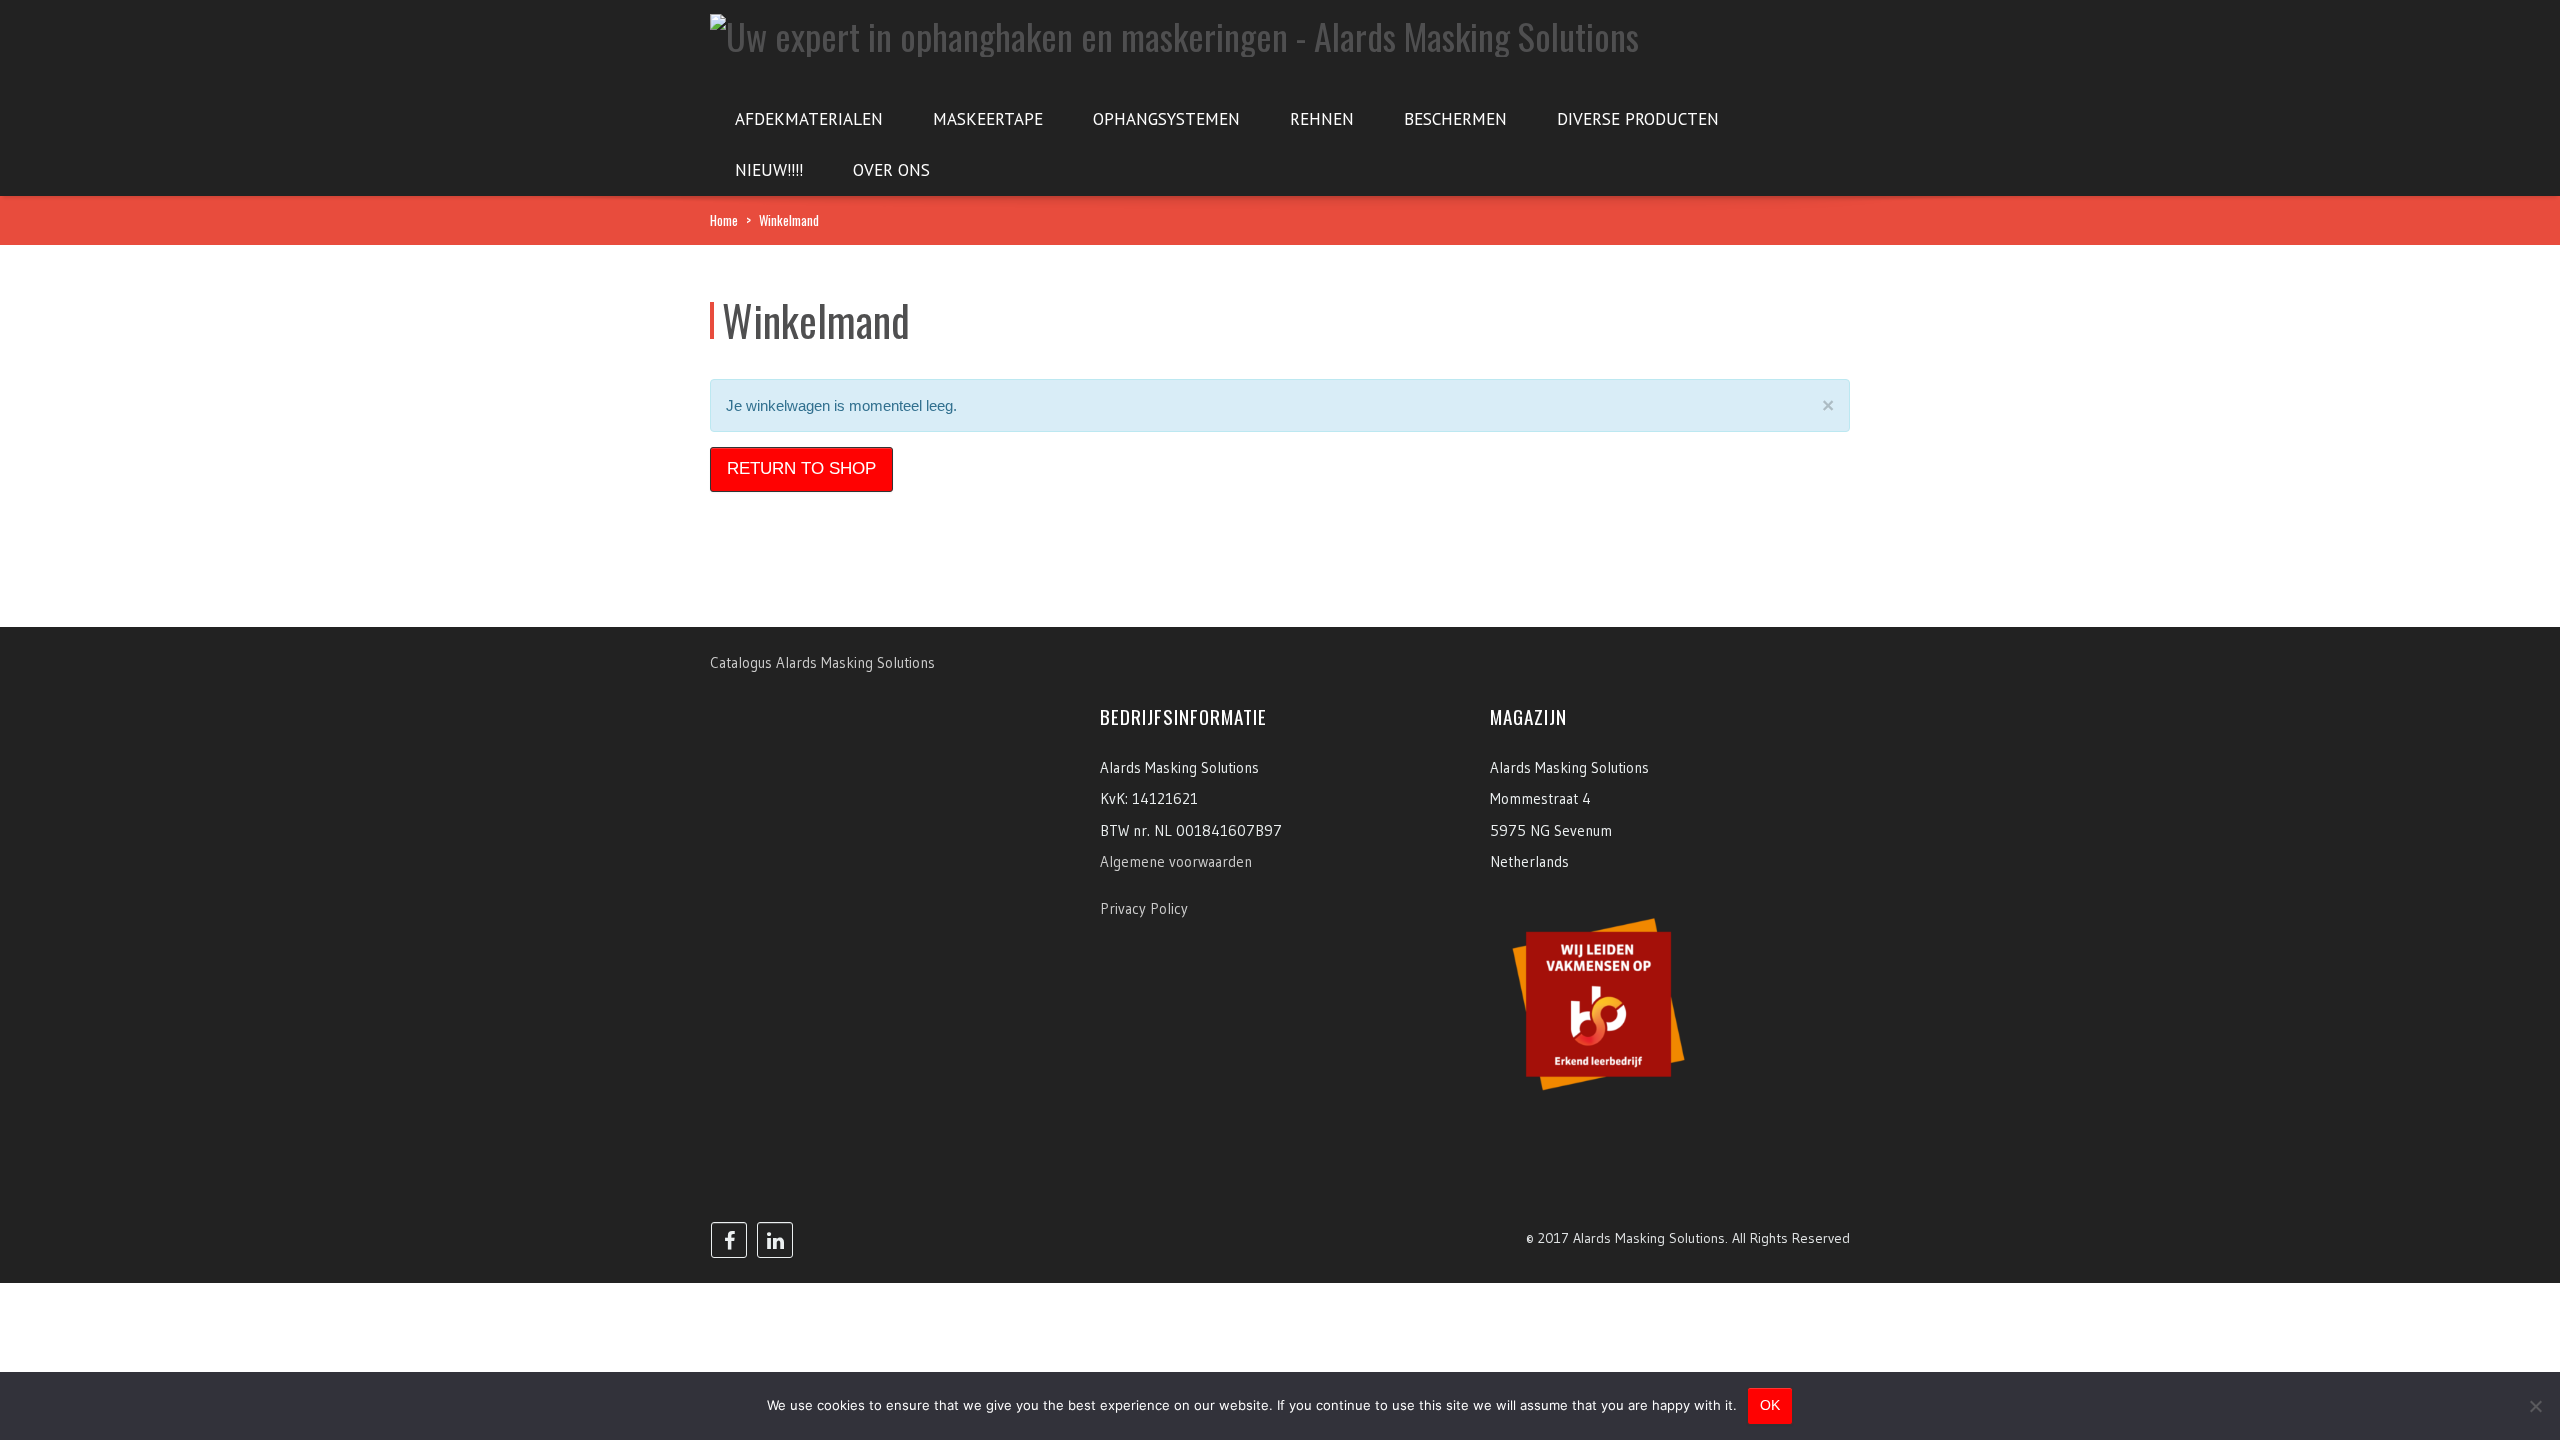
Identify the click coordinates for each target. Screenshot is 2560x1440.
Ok (1770, 1405)
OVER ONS (891, 170)
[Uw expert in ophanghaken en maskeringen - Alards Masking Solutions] (1174, 29)
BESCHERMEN (1455, 119)
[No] (2535, 1406)
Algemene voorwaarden (1176, 861)
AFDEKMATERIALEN (809, 119)
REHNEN (1322, 119)
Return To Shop (801, 468)
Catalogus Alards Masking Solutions (822, 662)
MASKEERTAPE (988, 119)
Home (724, 220)
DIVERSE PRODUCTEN (1638, 119)
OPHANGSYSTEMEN (1166, 119)
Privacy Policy (1144, 908)
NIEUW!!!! (769, 170)
